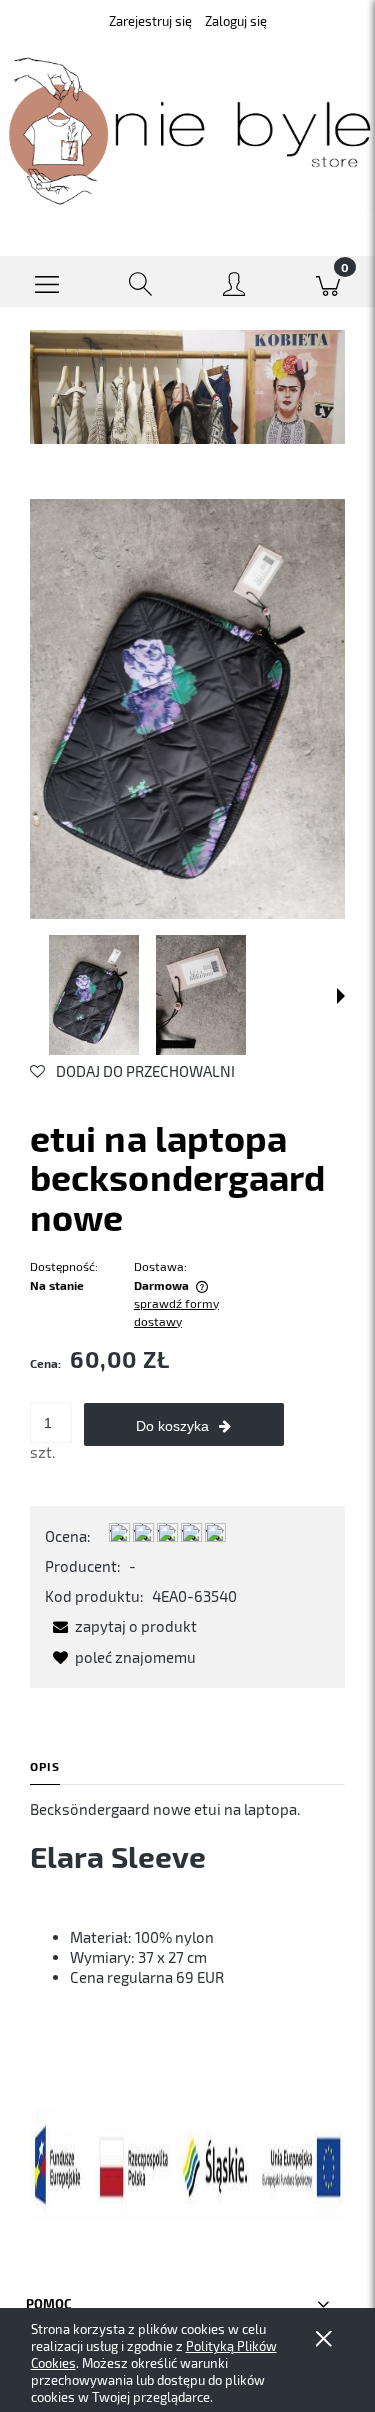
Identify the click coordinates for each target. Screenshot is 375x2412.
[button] (47, 282)
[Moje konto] (235, 285)
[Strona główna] (187, 129)
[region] (187, 387)
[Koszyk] (328, 282)
